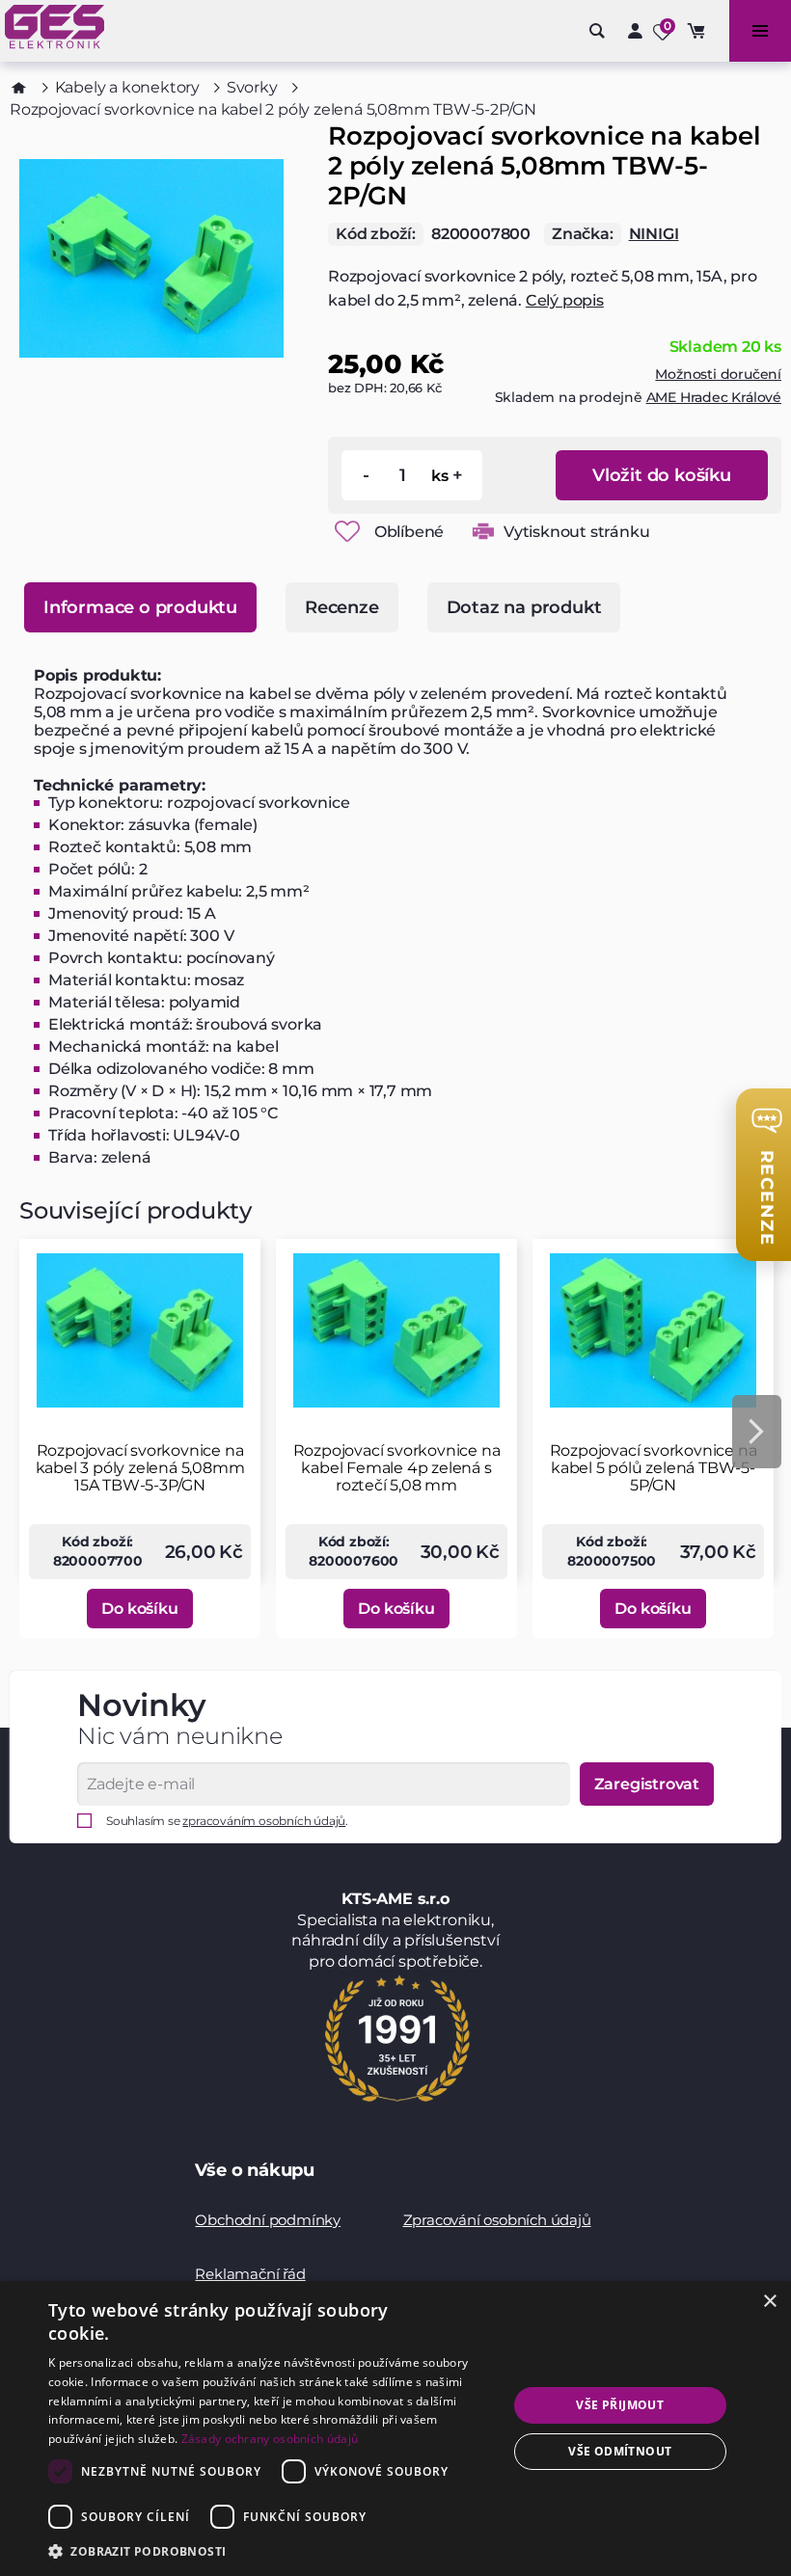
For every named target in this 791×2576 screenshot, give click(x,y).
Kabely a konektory (127, 87)
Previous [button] (34, 1432)
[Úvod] (19, 88)
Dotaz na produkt (524, 607)
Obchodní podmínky (268, 2220)
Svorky (252, 87)
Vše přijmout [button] (620, 2405)
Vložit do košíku (662, 475)
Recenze (342, 607)
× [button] (769, 2302)
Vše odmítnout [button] (620, 2451)
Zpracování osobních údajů (497, 2220)
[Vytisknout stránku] (483, 531)
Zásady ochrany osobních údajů (270, 2439)
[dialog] (395, 2428)
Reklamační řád (250, 2274)
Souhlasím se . (227, 1821)
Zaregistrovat (647, 1784)
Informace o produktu (140, 607)
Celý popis (565, 300)
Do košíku (139, 1609)
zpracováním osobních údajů (264, 1821)
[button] (271, 2550)
